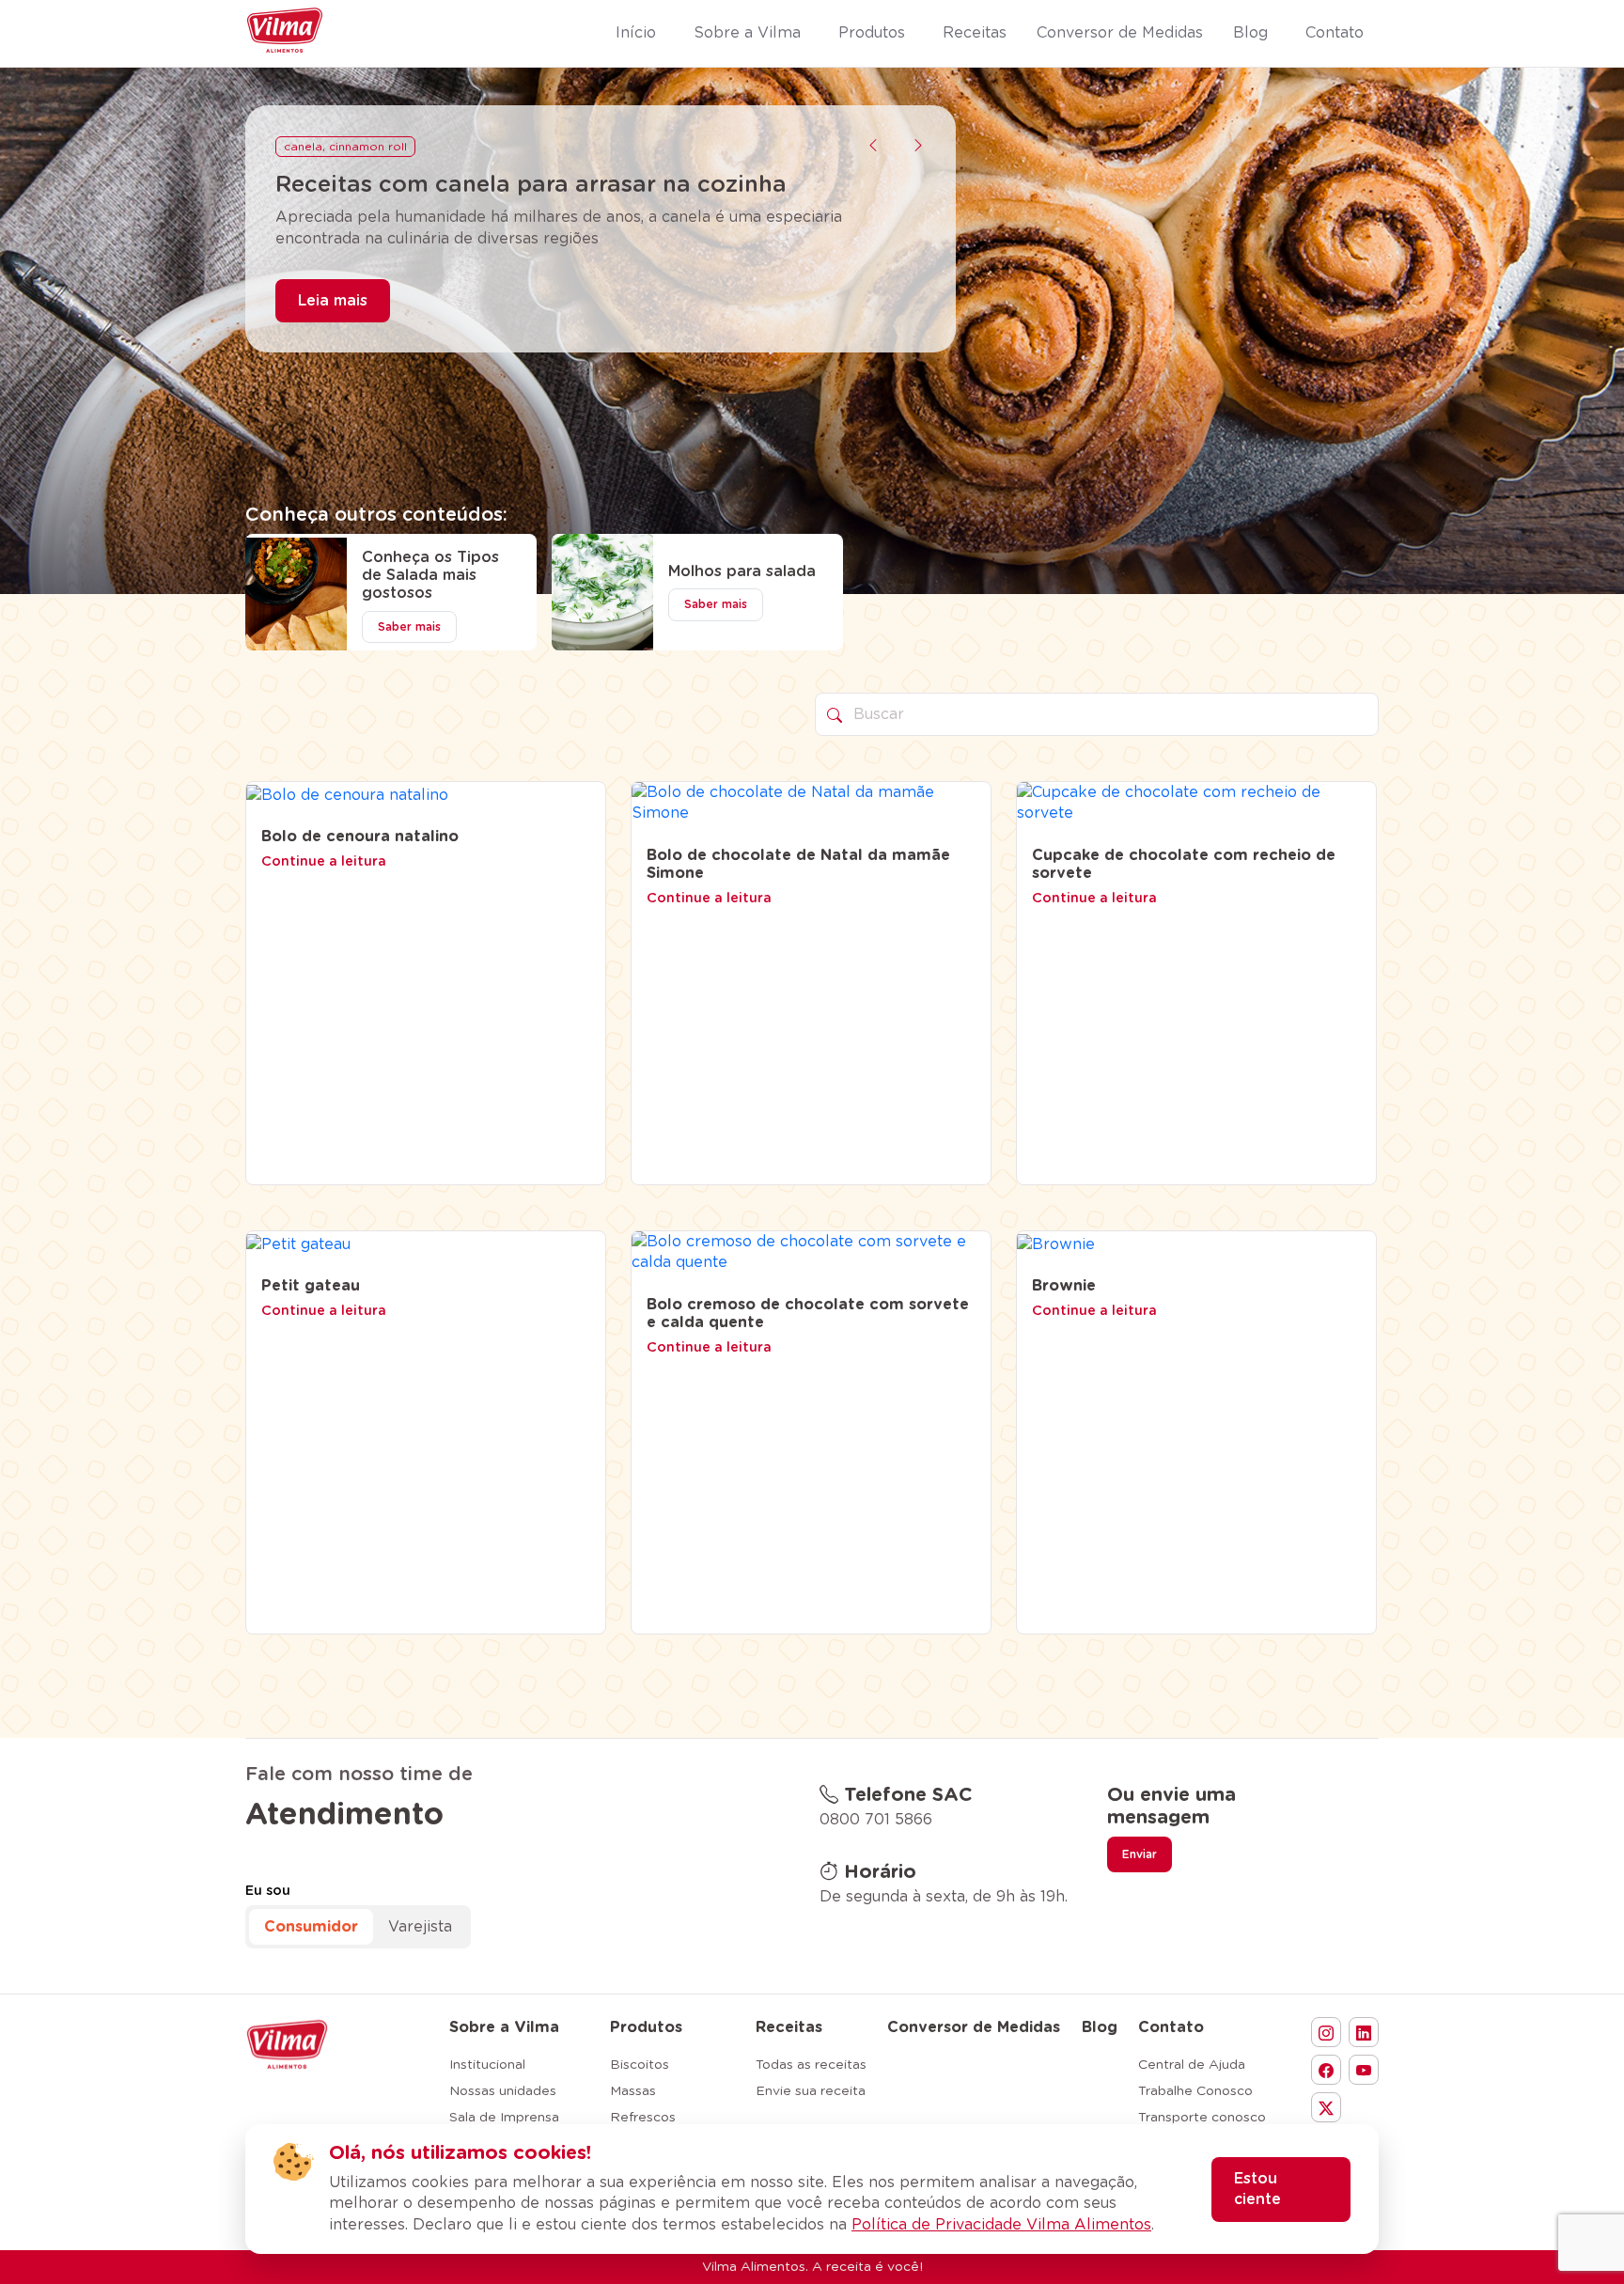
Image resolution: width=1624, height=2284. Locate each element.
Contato (1171, 2027)
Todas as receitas (811, 2065)
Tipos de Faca (325, 147)
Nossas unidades (503, 2091)
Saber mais (409, 627)
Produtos (646, 2027)
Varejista (420, 1927)
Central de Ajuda (1192, 2065)
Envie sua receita (811, 2091)
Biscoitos (640, 2065)
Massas (633, 2091)
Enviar (1140, 1854)
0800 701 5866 (876, 1820)
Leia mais (333, 328)
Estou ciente (1257, 2189)
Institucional (487, 2065)
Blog (1100, 2027)
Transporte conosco (1202, 2118)
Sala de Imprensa (504, 2118)
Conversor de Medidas (974, 2027)
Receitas (789, 2027)
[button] (873, 146)
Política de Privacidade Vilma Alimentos (1001, 2225)
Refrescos (643, 2118)
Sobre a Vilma (504, 2027)
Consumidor (311, 1927)
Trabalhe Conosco (1195, 2091)
